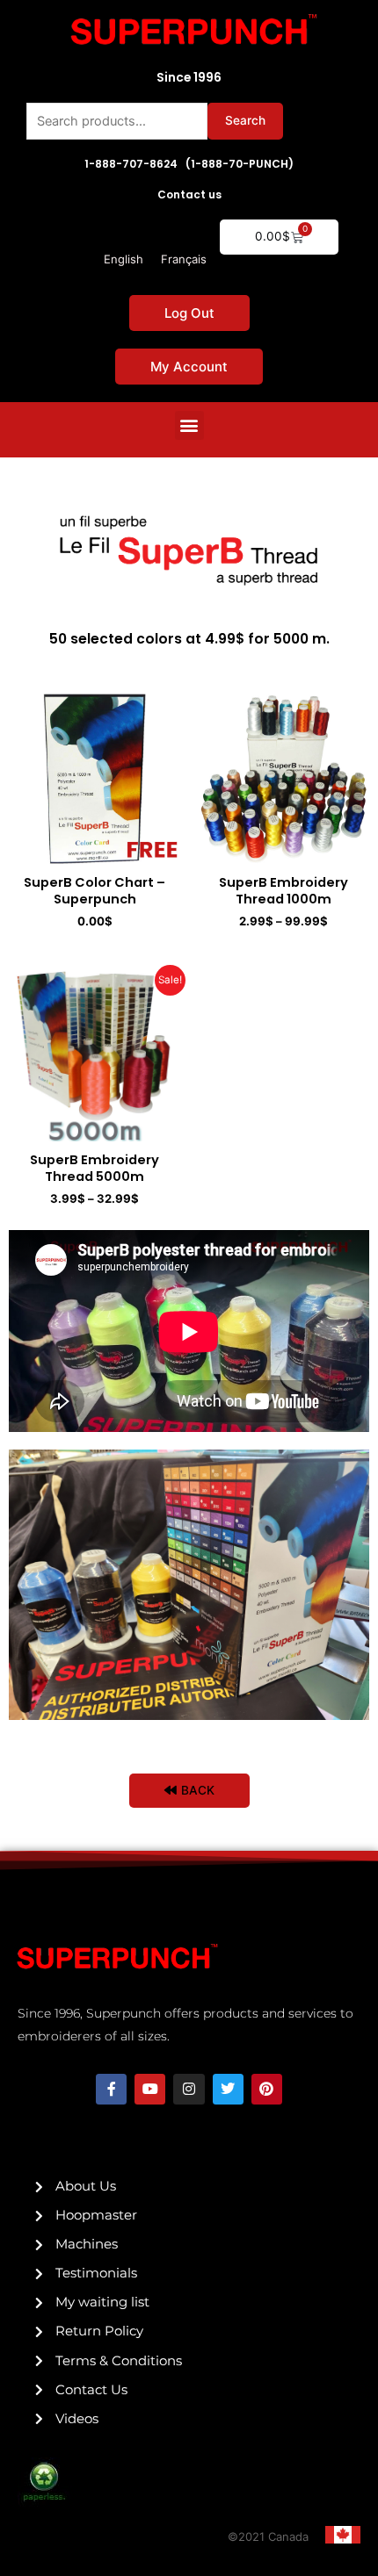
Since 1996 (189, 78)
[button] (189, 425)
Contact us (189, 194)
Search (245, 120)
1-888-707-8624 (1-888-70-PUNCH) (189, 164)
